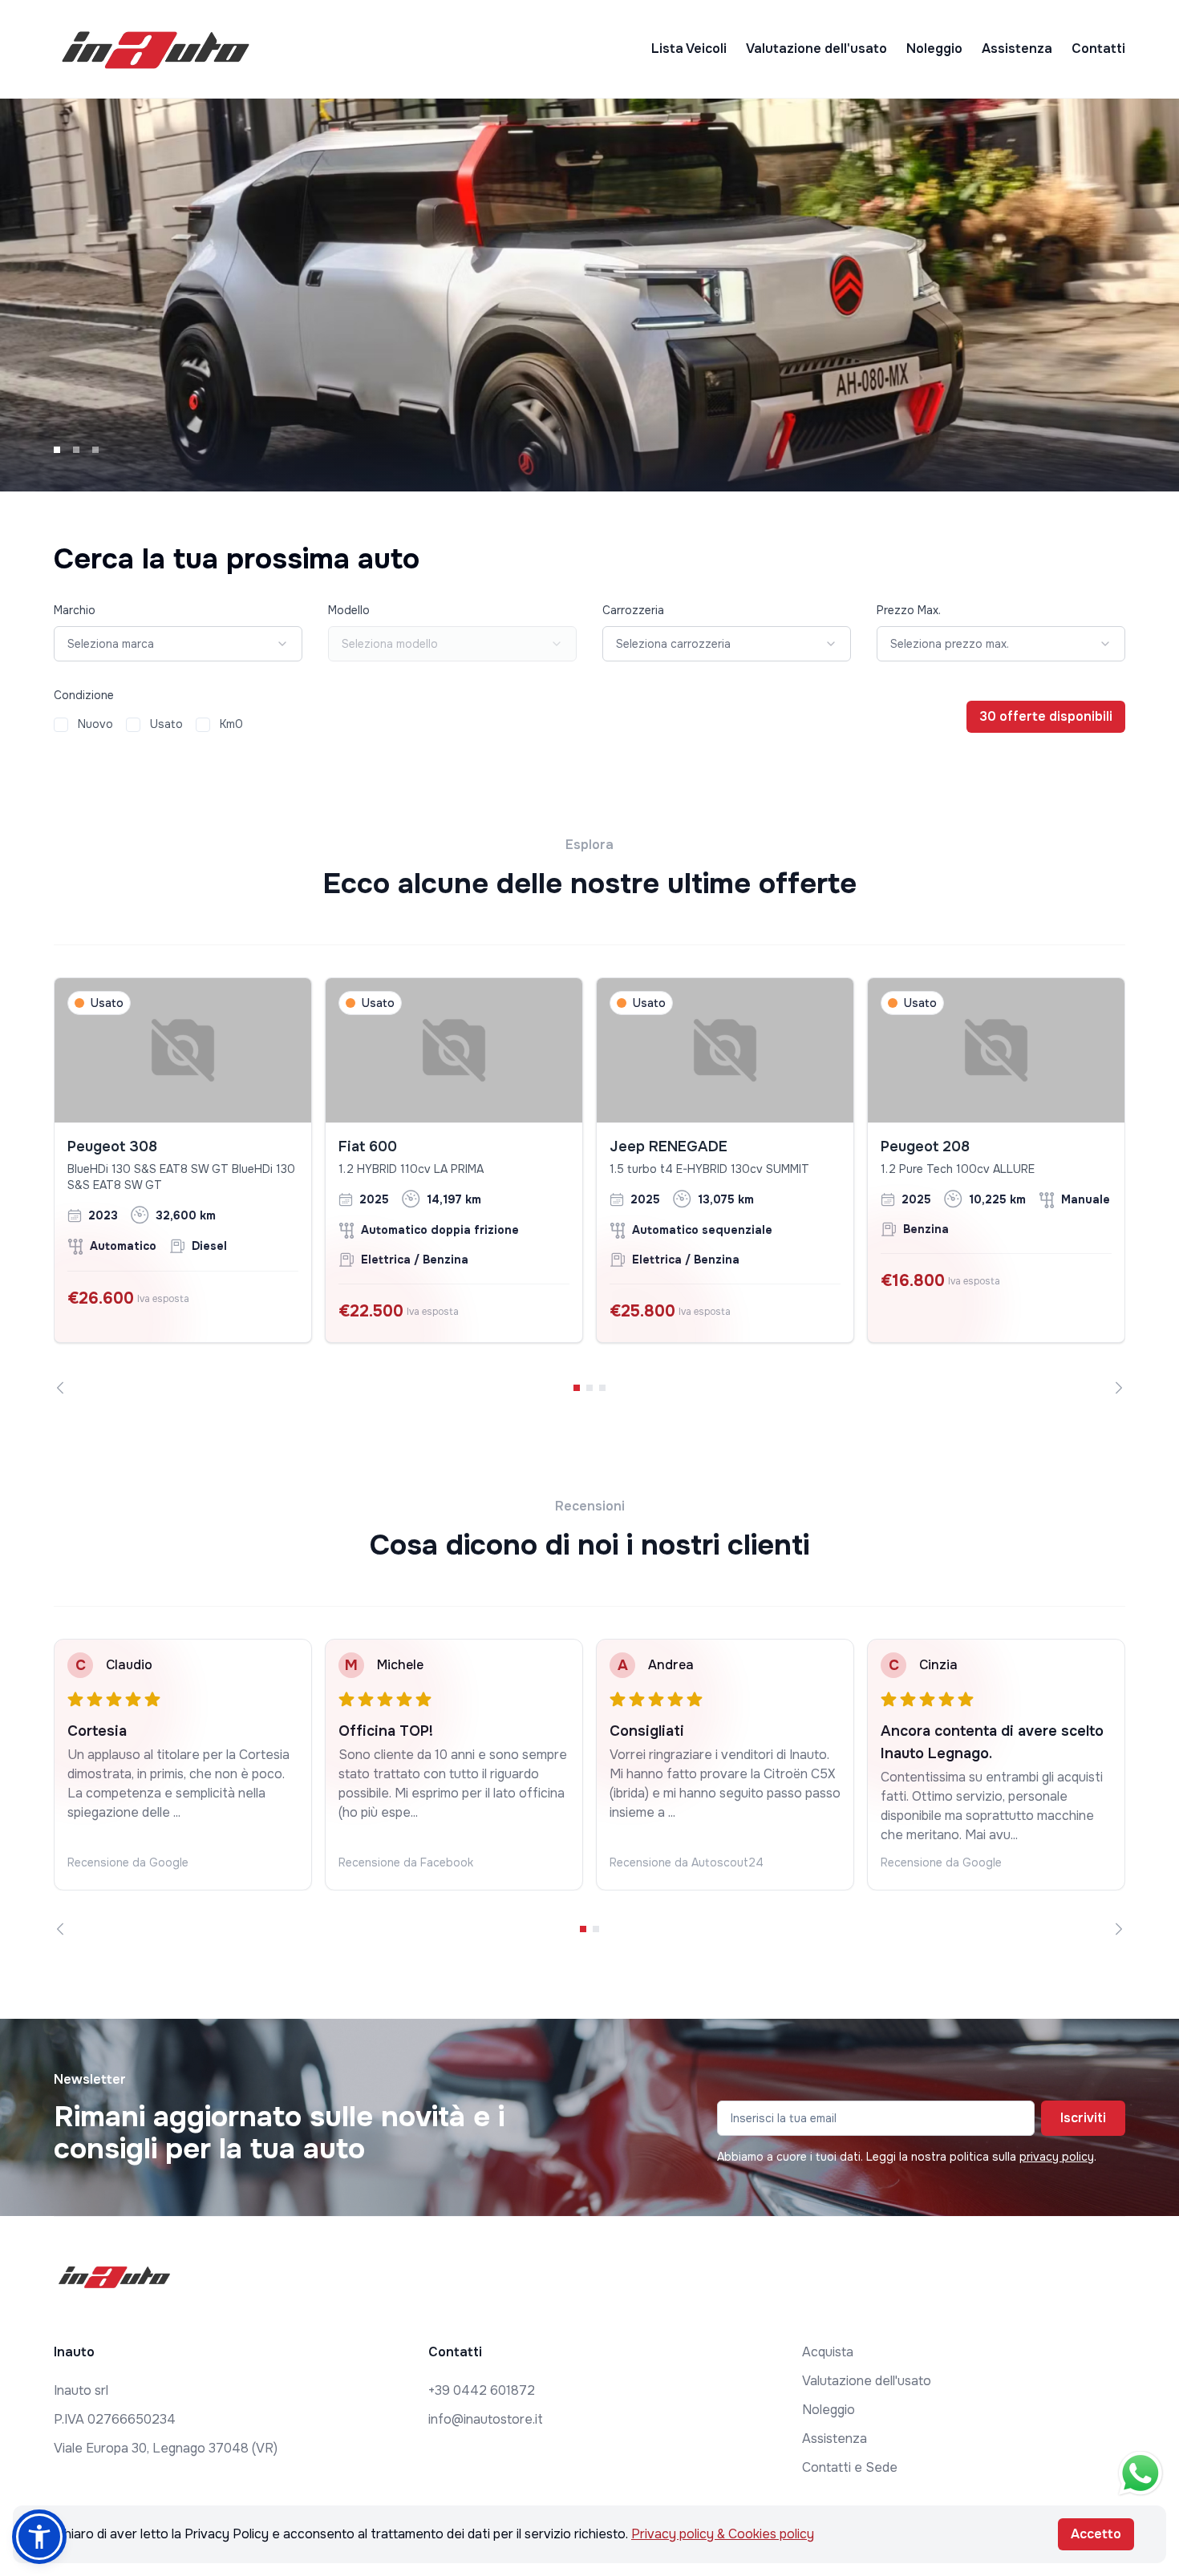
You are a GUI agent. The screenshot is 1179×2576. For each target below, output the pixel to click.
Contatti (1098, 49)
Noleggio (934, 49)
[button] (39, 2537)
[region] (589, 1186)
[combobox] (178, 644)
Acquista (828, 2352)
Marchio (75, 610)
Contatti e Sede (850, 2467)
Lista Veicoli (689, 49)
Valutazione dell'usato (816, 49)
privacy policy (1057, 2157)
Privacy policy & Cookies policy (723, 2534)
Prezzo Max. (909, 610)
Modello (349, 610)
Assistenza (1017, 49)
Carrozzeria (633, 610)
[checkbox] (61, 725)
